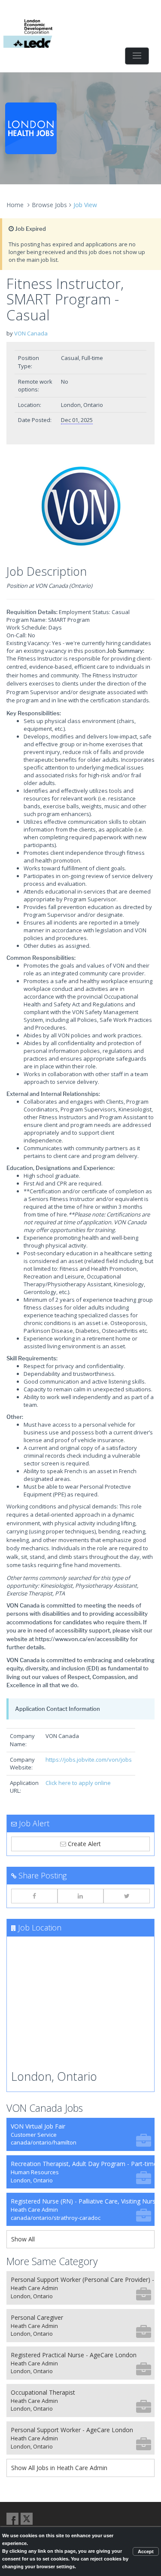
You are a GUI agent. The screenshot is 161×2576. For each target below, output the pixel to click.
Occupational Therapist (43, 2401)
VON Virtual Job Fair (44, 2134)
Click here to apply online (78, 1783)
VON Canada (31, 333)
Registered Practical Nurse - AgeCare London (74, 2363)
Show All (23, 2239)
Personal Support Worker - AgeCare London (72, 2438)
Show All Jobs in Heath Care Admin (59, 2468)
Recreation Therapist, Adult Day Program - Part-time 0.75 (83, 2172)
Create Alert (84, 1844)
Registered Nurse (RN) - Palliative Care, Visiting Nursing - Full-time (83, 2209)
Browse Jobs (49, 205)
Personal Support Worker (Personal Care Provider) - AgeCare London (83, 2288)
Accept (146, 2551)
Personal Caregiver (37, 2326)
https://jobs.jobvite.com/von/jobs (89, 1760)
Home (15, 205)
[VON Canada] (80, 507)
